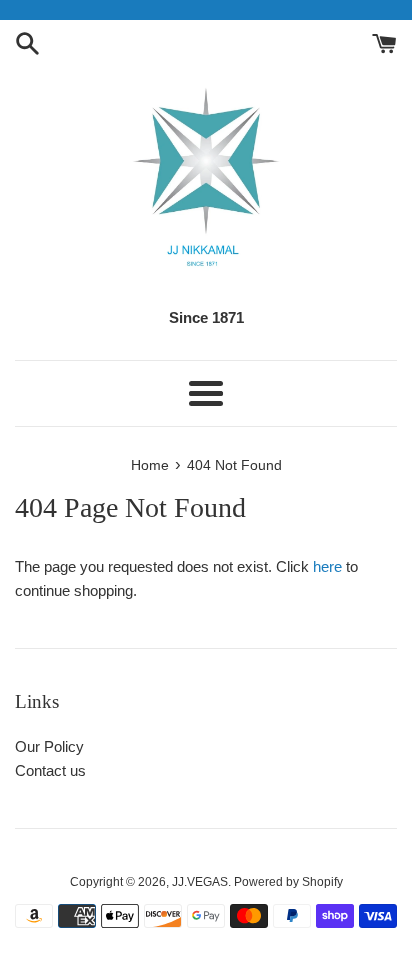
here (327, 566)
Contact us (50, 770)
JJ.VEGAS (200, 882)
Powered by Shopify (288, 882)
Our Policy (49, 746)
